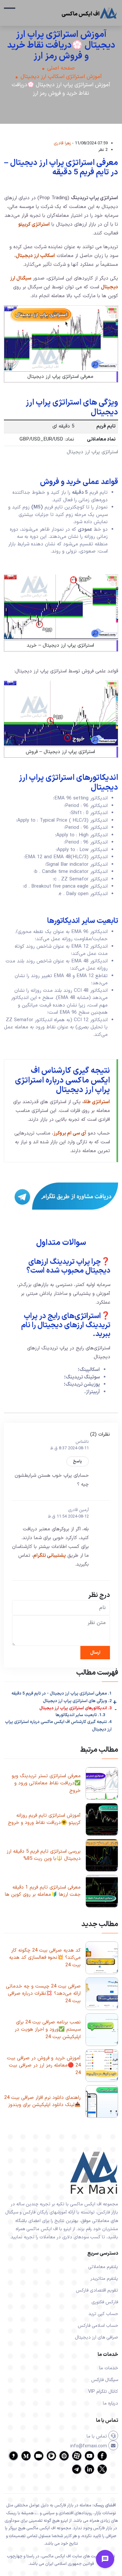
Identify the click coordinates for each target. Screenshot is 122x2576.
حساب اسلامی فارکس (98, 2326)
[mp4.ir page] (51, 2460)
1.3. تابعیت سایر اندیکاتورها (80, 1715)
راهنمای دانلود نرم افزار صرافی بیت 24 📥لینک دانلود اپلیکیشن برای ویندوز (42, 2101)
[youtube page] (89, 2460)
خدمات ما (109, 2368)
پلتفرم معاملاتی (103, 2267)
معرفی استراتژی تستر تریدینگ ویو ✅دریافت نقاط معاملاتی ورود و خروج (46, 1783)
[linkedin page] (89, 2473)
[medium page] (26, 2460)
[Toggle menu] (105, 2559)
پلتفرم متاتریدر (104, 2279)
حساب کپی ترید (103, 2314)
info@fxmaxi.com (89, 2446)
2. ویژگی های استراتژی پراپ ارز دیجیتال (77, 1701)
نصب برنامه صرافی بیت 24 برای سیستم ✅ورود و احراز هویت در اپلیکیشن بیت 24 (48, 2030)
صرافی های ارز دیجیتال (96, 2337)
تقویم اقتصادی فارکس (97, 2290)
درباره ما (110, 2403)
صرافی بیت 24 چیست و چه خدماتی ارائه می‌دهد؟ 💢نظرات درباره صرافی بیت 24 (43, 1994)
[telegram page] (77, 2473)
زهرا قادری (62, 143)
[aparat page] (77, 2460)
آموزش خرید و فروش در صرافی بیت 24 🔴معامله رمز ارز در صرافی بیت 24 (44, 2066)
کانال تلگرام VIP (103, 2392)
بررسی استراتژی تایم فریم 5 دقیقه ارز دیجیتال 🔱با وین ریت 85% (44, 1855)
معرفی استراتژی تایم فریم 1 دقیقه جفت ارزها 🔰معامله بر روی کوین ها (43, 1891)
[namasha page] (64, 2460)
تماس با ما (97, 2436)
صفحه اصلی (61, 68)
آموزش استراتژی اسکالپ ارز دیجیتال (61, 77)
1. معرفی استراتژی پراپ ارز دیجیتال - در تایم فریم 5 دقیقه (61, 1694)
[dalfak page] (39, 2460)
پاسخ (78, 1461)
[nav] (10, 11)
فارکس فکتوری (105, 2302)
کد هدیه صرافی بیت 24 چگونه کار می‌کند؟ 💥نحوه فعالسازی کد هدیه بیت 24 (45, 1958)
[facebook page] (102, 2460)
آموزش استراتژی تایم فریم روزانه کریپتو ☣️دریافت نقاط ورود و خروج (44, 1819)
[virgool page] (13, 2460)
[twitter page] (102, 2473)
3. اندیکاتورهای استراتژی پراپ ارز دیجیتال (75, 1708)
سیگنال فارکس (105, 2380)
